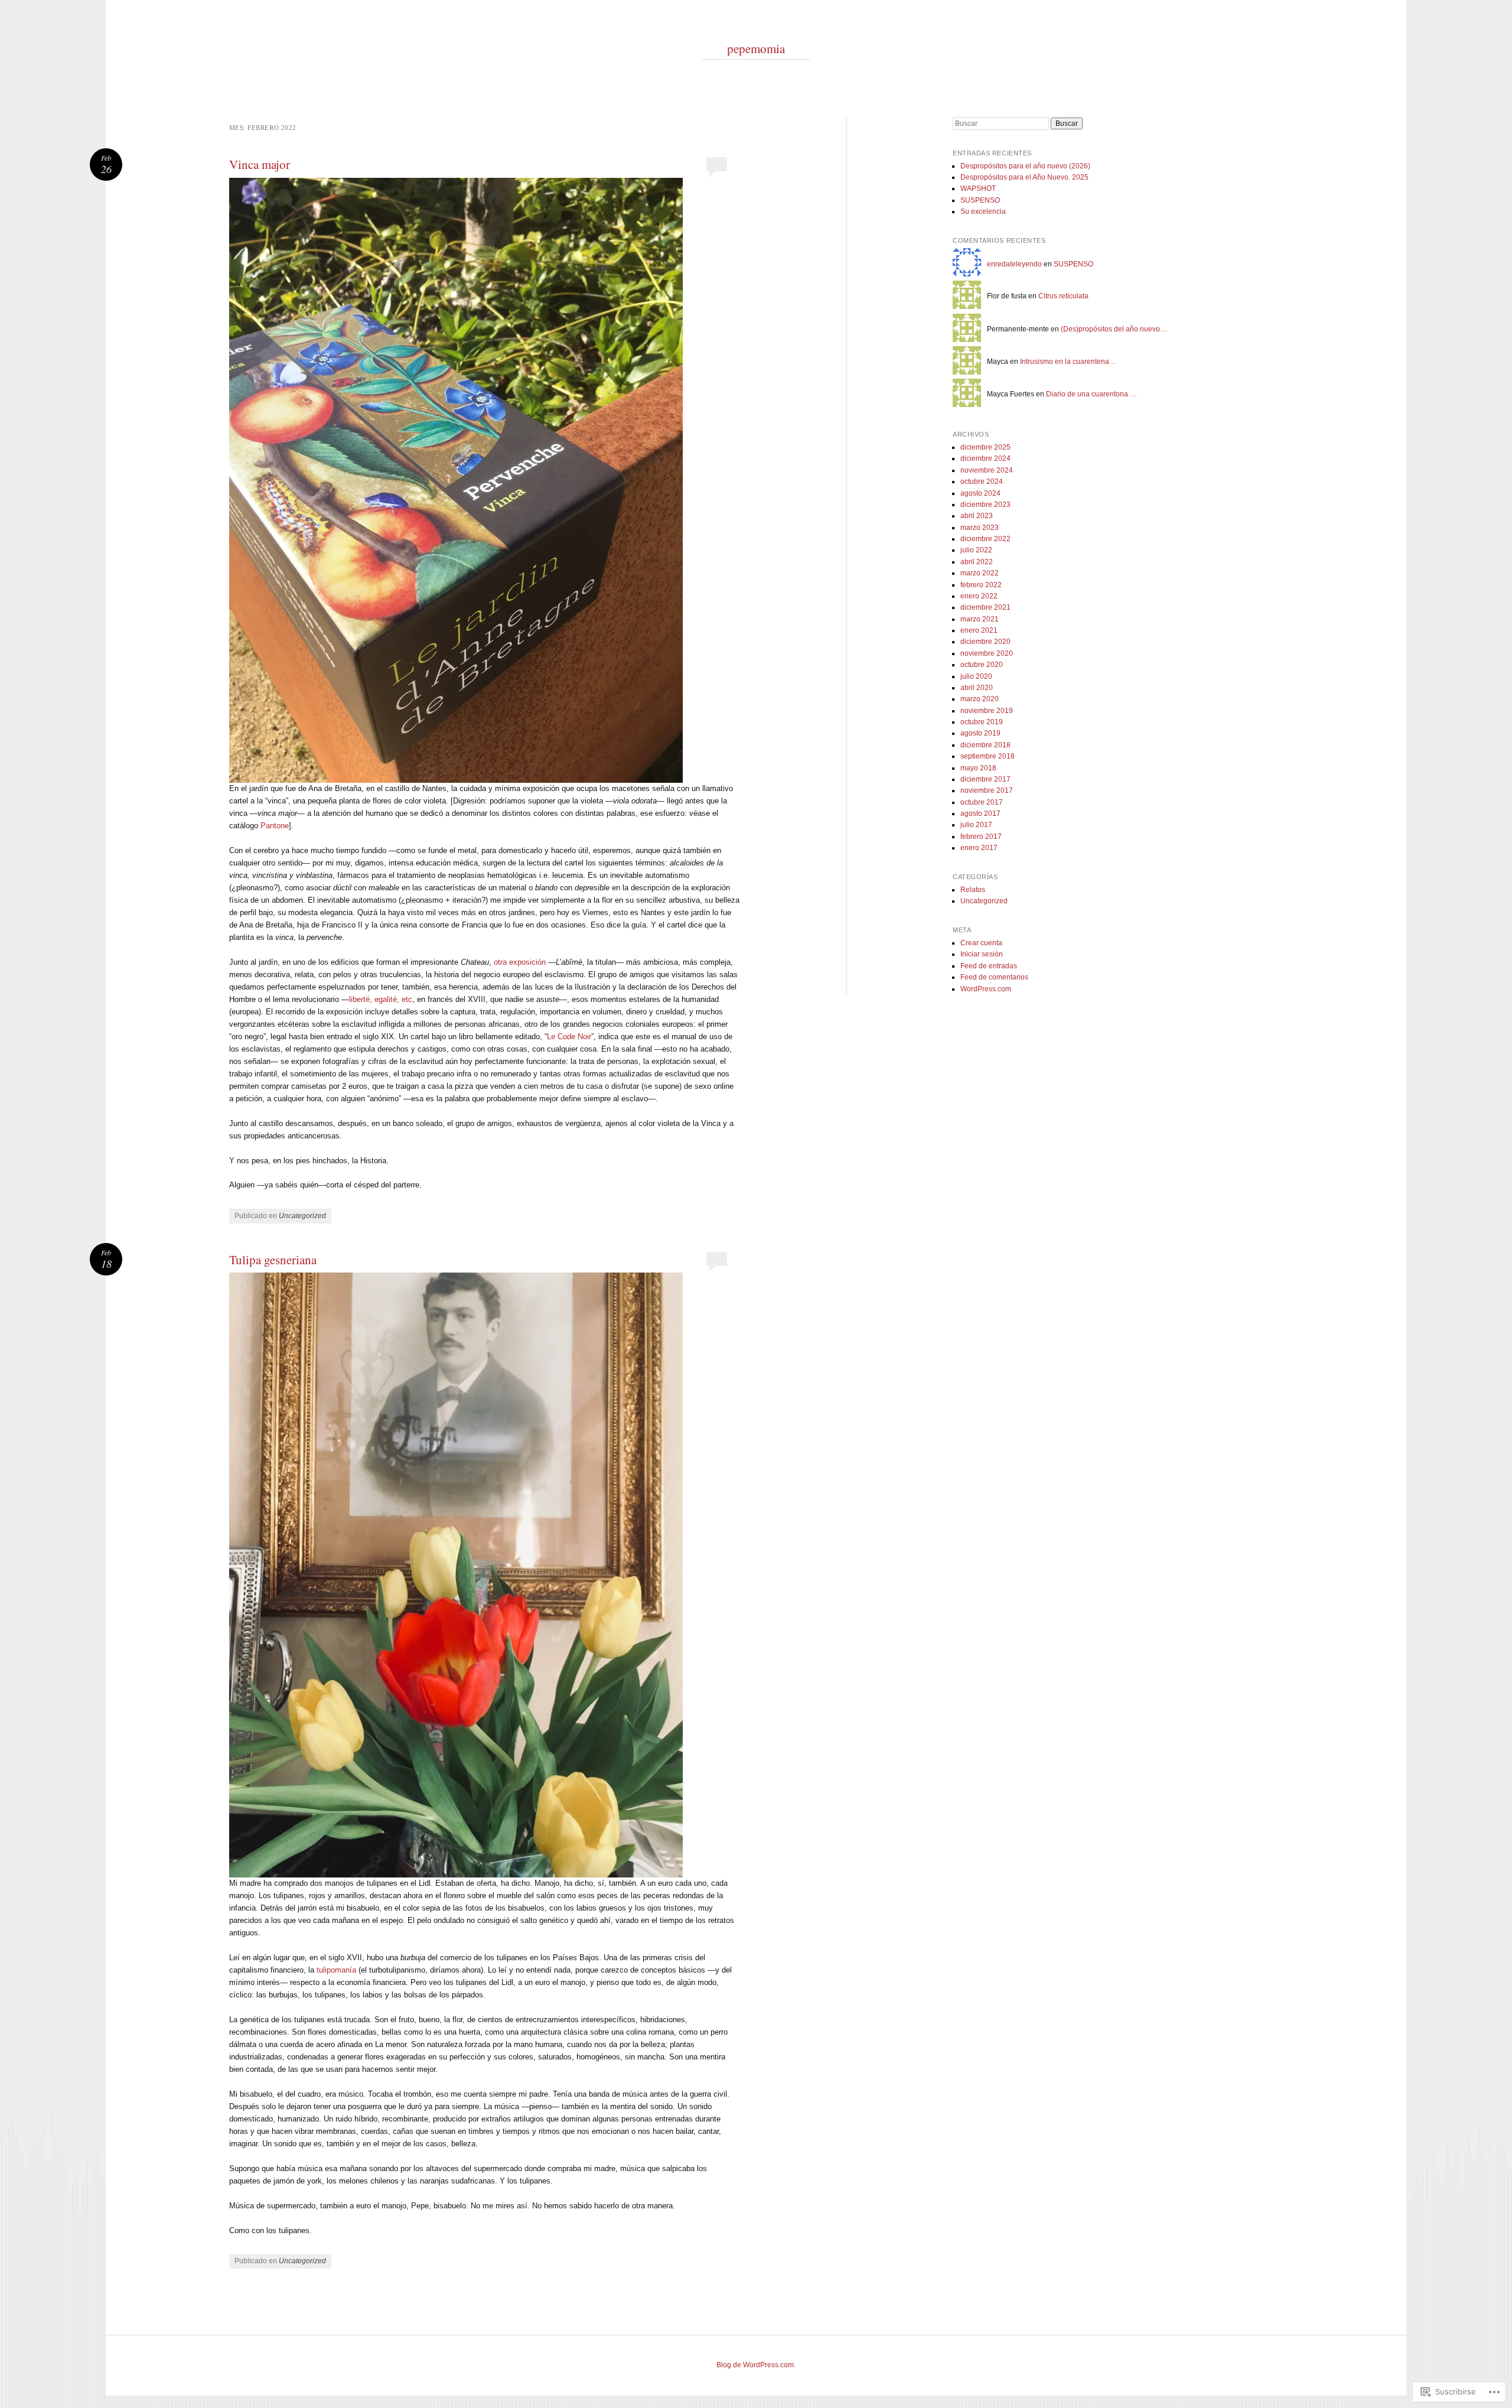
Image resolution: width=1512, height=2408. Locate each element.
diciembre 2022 (985, 539)
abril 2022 (977, 562)
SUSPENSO (980, 200)
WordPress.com (986, 989)
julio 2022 (976, 550)
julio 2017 (976, 825)
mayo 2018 (978, 768)
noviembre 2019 (987, 711)
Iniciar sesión (982, 954)
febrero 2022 (981, 585)
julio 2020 (976, 676)
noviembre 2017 (987, 790)
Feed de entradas (989, 966)
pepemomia (756, 48)
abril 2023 (977, 516)
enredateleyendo (1014, 264)
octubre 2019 (982, 722)
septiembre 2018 (988, 756)
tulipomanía (336, 1970)
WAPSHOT (978, 188)
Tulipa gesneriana (273, 1260)
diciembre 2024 (985, 458)
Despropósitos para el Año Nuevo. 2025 (1024, 177)
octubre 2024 (982, 481)
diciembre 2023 (985, 505)
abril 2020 (977, 688)
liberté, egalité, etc (381, 999)
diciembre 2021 (985, 607)
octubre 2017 (982, 802)
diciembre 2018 (985, 745)
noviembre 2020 (987, 653)
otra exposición (520, 962)
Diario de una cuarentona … (1091, 394)
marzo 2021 (980, 619)
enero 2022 (979, 596)
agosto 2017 (980, 813)
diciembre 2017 (985, 779)
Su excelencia (983, 211)
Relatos (973, 890)
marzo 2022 (980, 573)
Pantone (275, 826)
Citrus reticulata (1063, 296)
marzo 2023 (980, 528)
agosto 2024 (980, 493)
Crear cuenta (981, 943)
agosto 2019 (980, 733)
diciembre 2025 (985, 447)
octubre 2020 (982, 665)
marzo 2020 (980, 699)
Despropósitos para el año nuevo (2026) (1025, 166)
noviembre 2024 (987, 470)
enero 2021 (979, 630)
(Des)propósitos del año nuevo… (1114, 329)
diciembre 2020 (985, 642)
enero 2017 (979, 848)
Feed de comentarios (994, 977)
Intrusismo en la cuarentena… (1068, 362)
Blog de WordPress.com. (756, 2365)
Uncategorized (302, 1216)
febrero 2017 (981, 837)
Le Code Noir (569, 1037)
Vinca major (260, 164)
